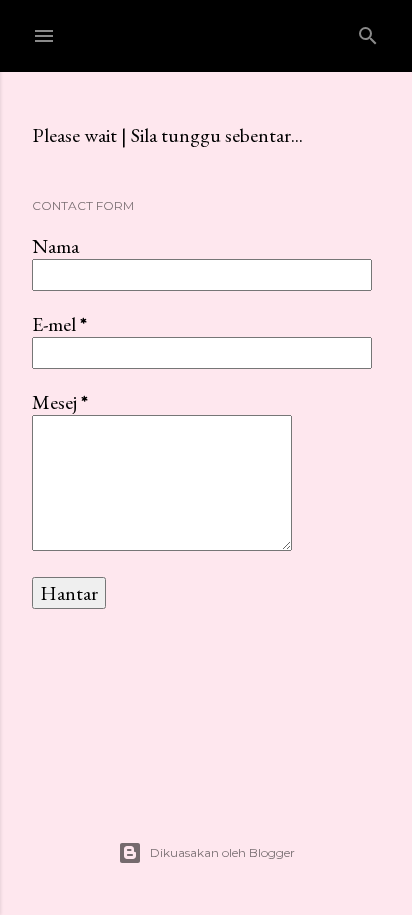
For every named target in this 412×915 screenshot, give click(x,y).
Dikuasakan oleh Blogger (222, 852)
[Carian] (368, 31)
